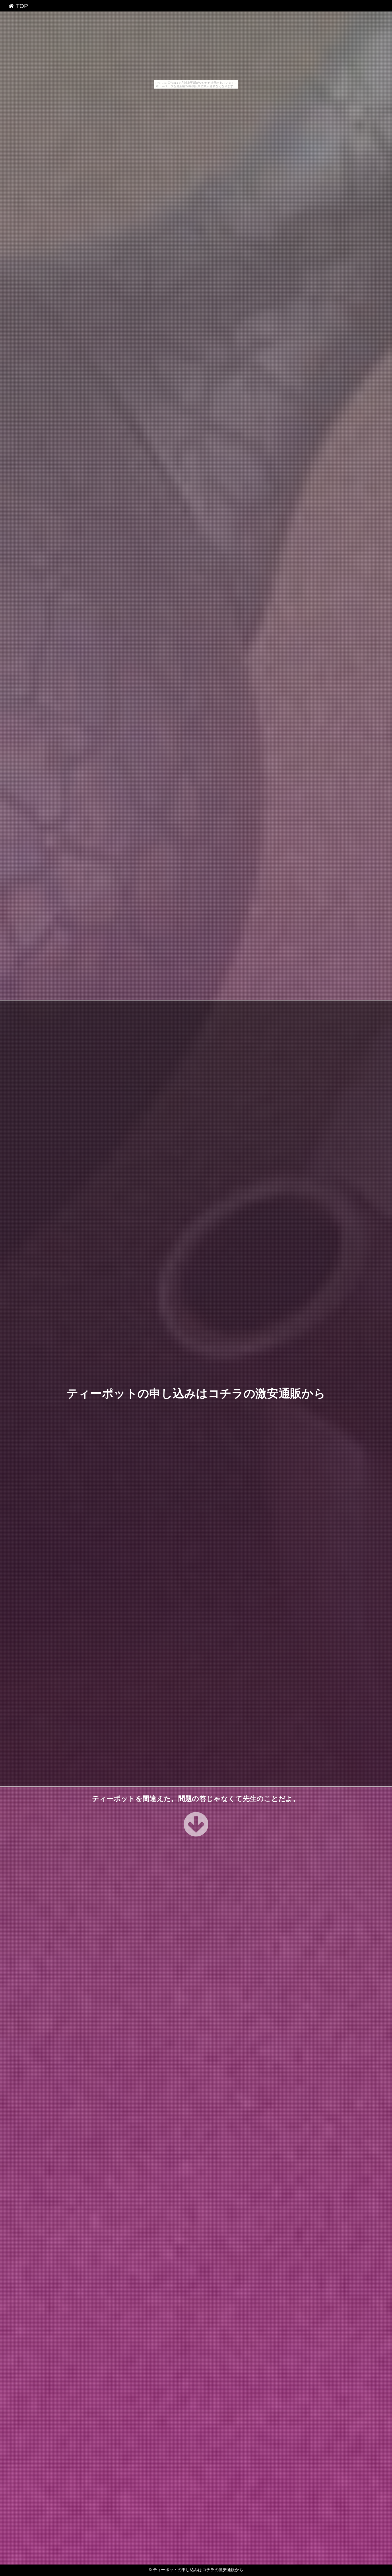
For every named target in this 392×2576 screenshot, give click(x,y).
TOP (21, 6)
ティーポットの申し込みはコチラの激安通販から (196, 1393)
